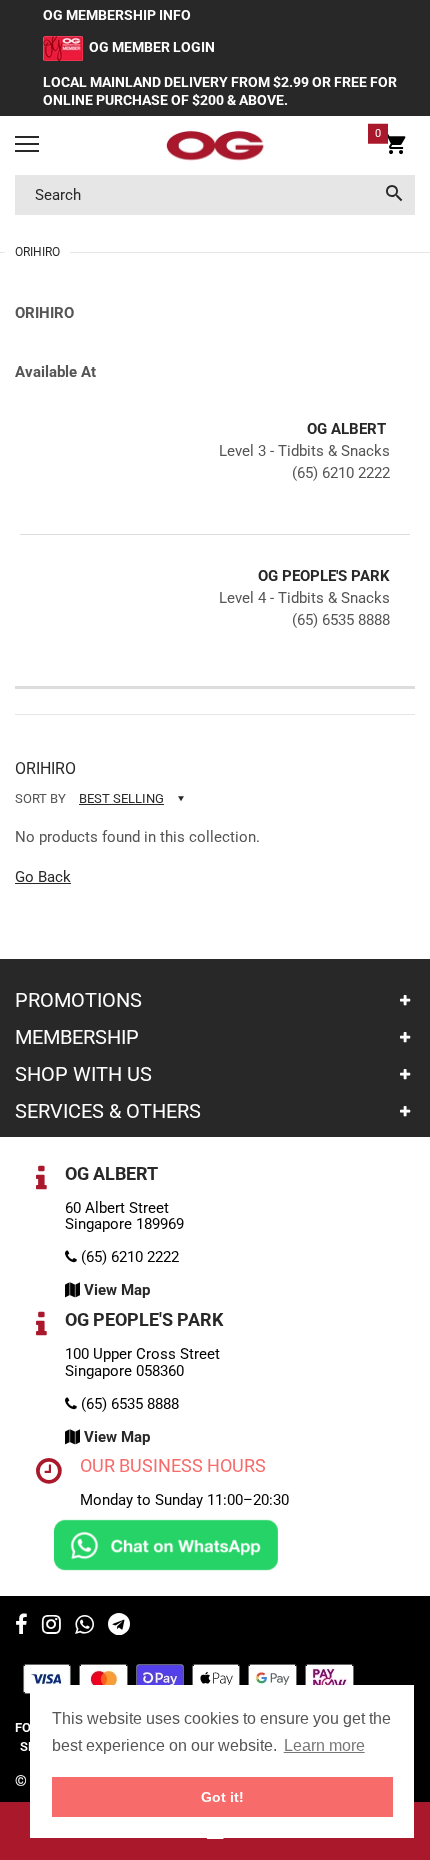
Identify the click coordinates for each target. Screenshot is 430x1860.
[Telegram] (119, 1627)
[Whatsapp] (84, 1627)
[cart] (395, 148)
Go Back (43, 877)
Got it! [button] (222, 1797)
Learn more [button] (324, 1745)
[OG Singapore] (215, 146)
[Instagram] (51, 1627)
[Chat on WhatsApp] (166, 1544)
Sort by (40, 798)
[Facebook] (21, 1627)
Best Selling (121, 798)
